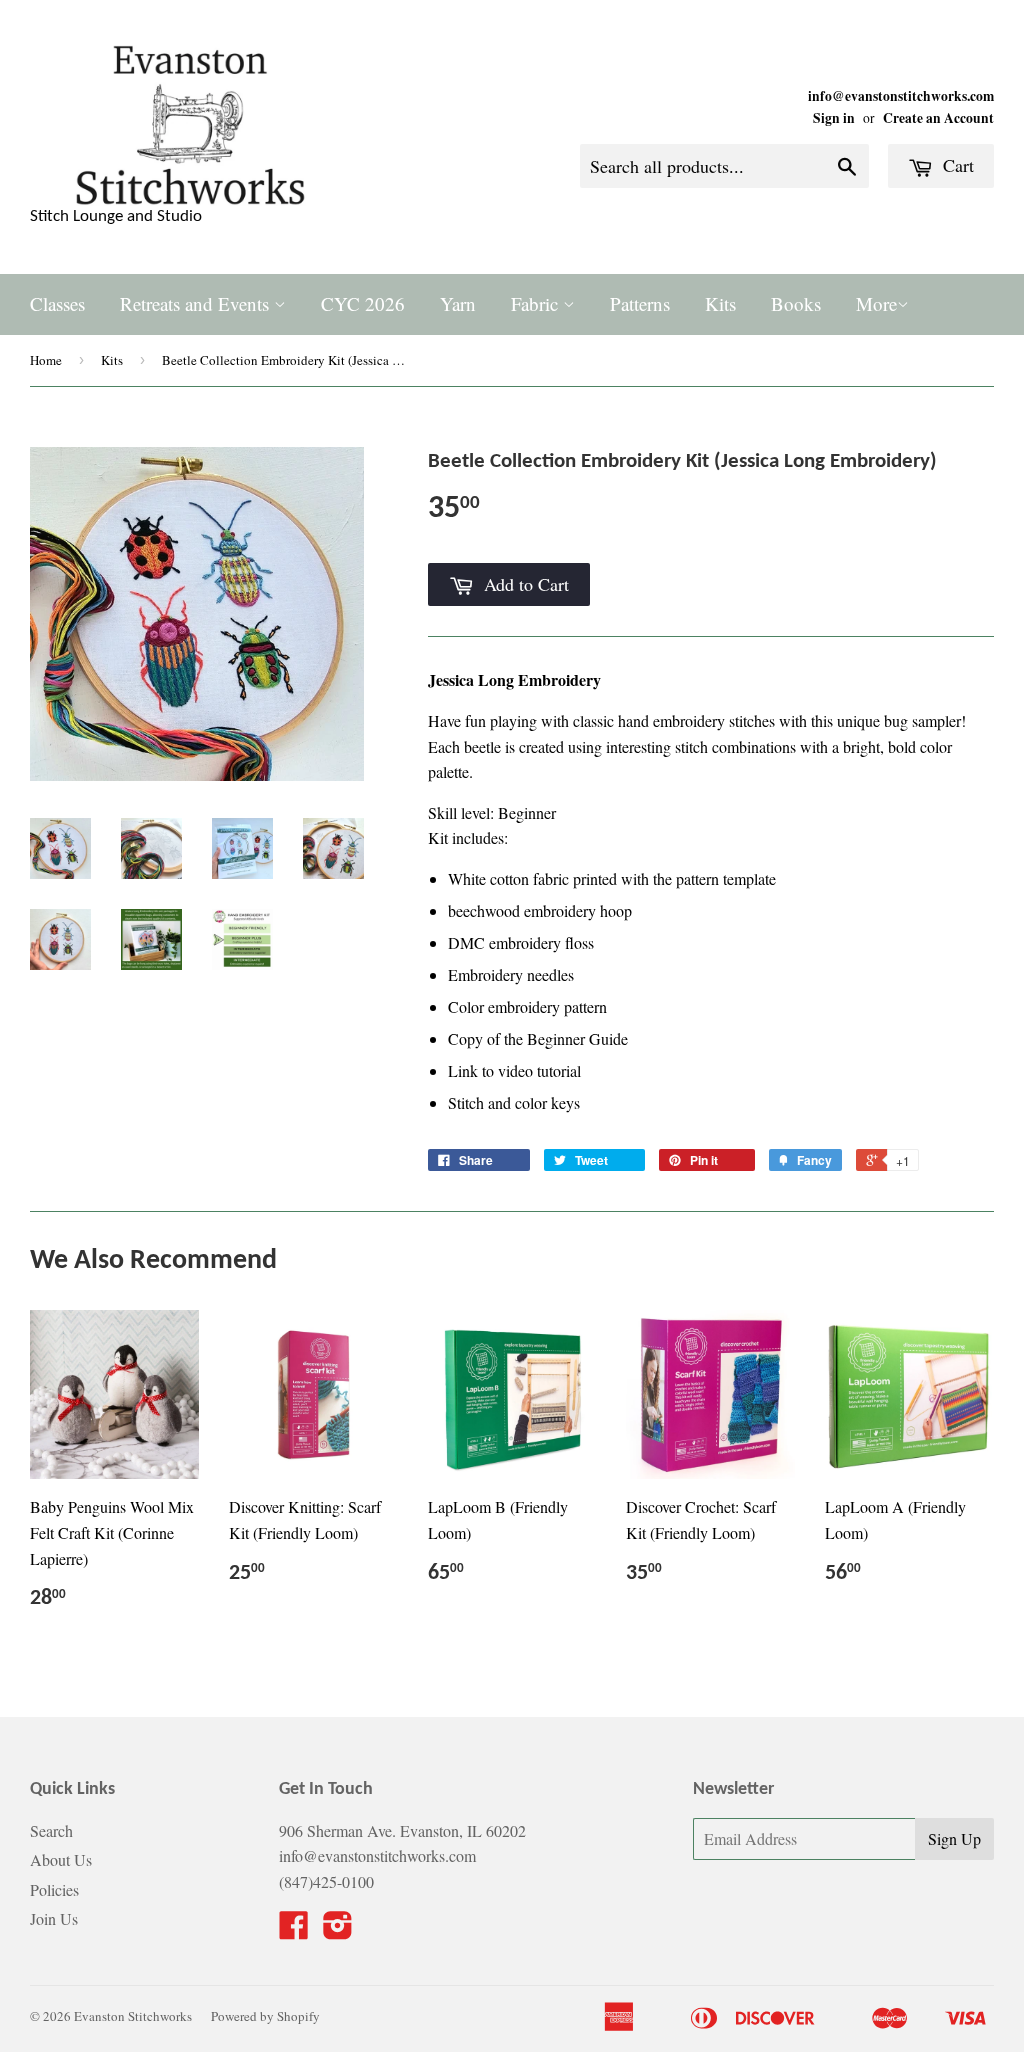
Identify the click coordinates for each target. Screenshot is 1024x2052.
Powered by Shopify (265, 2016)
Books (796, 303)
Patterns (640, 303)
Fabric (537, 303)
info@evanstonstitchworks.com (901, 96)
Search (51, 1830)
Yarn (458, 303)
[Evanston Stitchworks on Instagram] (338, 1930)
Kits (720, 303)
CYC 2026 (363, 303)
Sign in (834, 118)
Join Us (54, 1918)
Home (46, 360)
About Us (61, 1859)
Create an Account (938, 118)
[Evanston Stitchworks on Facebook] (294, 1930)
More (876, 303)
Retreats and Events (197, 303)
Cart (956, 165)
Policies (54, 1889)
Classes (57, 303)
